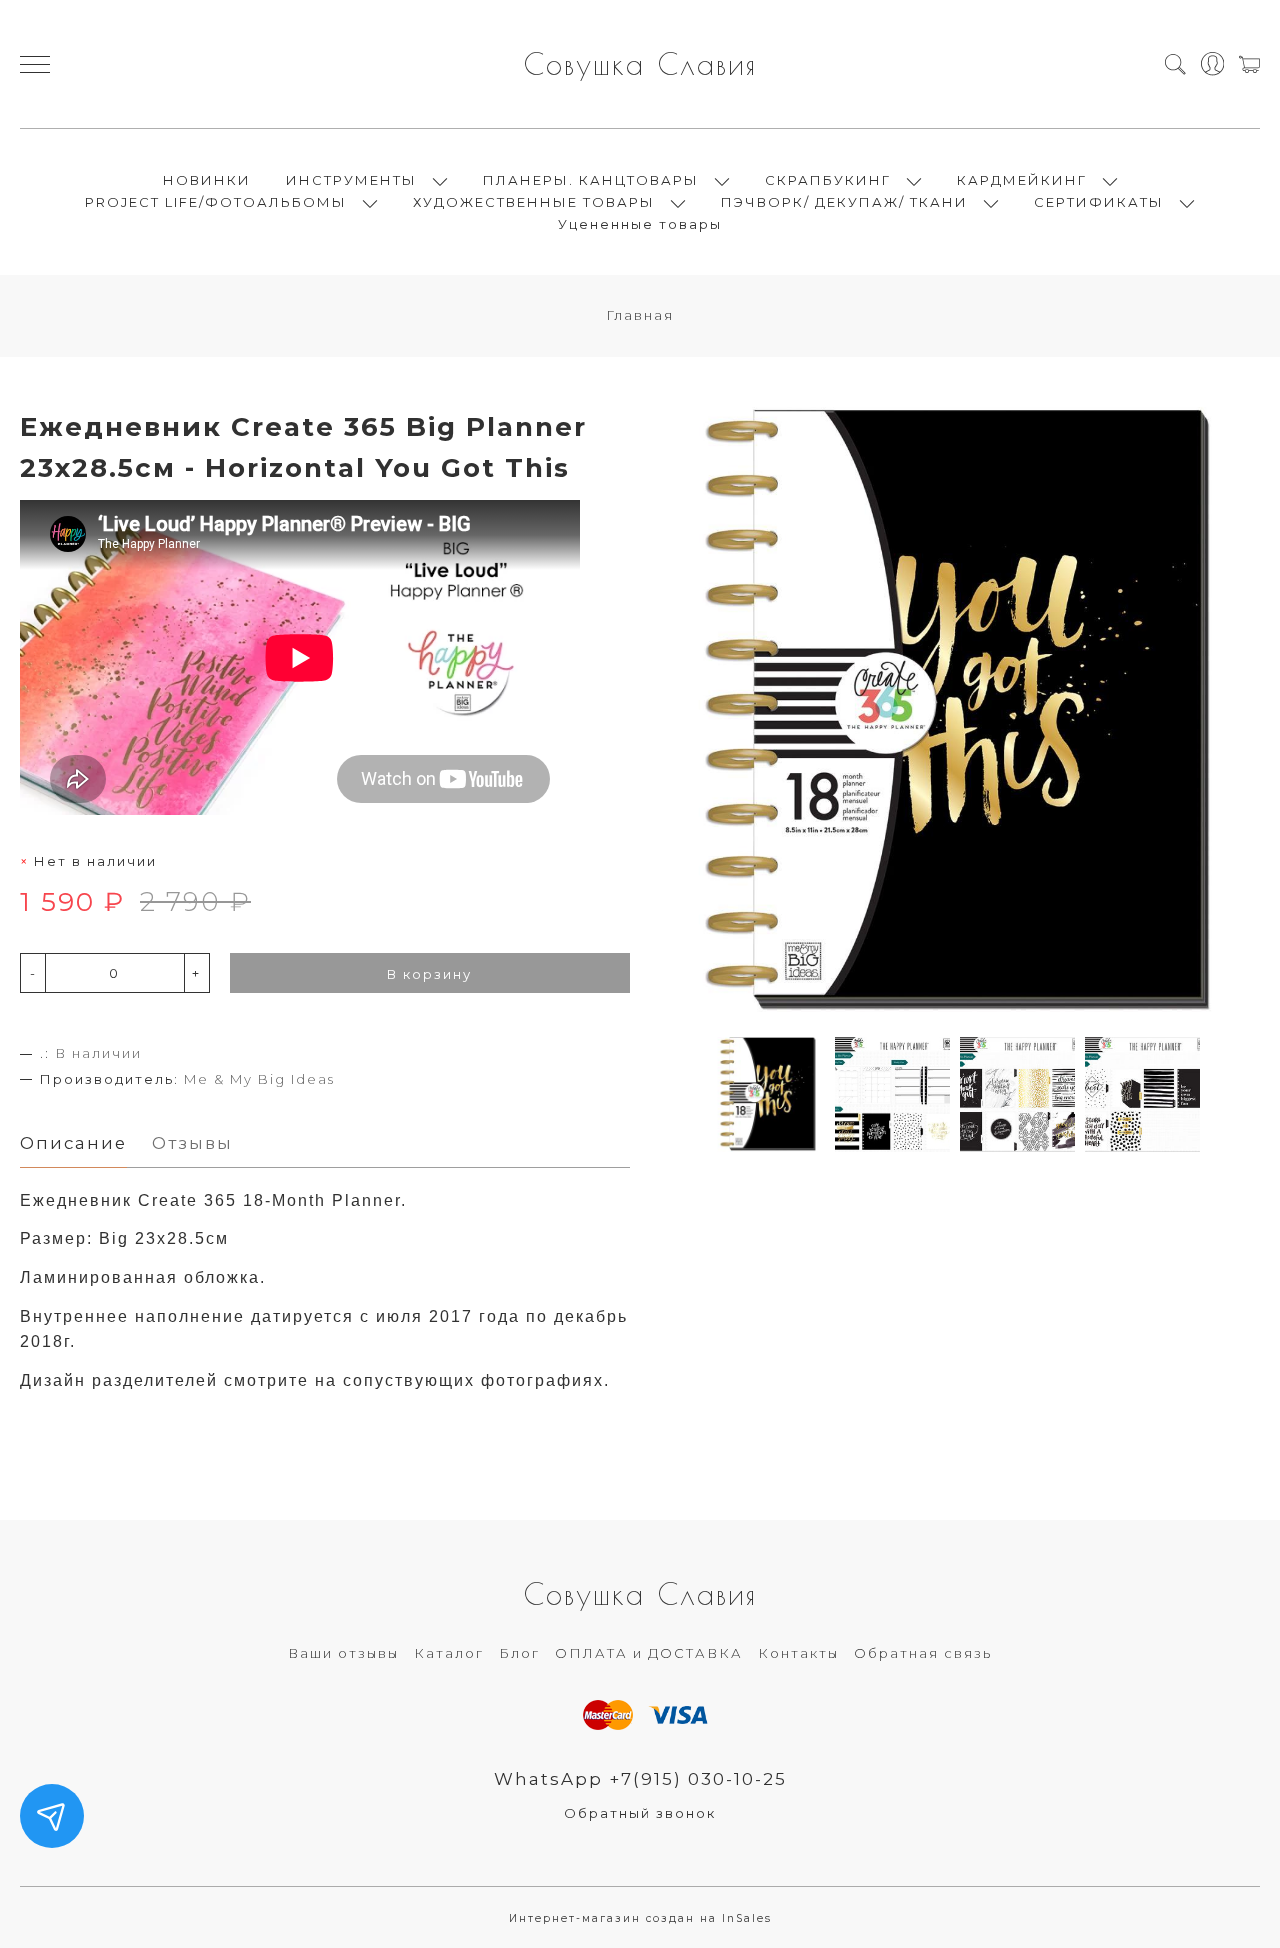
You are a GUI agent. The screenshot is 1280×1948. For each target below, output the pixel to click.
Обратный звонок (640, 1813)
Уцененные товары (640, 224)
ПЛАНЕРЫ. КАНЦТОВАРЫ (591, 180)
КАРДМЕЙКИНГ (1022, 180)
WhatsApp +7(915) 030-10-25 (640, 1779)
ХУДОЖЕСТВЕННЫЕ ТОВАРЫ (534, 202)
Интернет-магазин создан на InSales (640, 1918)
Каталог (449, 1653)
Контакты (798, 1653)
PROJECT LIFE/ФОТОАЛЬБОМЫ (216, 202)
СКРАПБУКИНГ (828, 180)
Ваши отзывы (343, 1653)
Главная (640, 315)
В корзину (429, 974)
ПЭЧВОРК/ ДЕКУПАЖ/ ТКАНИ (844, 202)
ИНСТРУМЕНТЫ (351, 180)
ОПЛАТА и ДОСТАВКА (649, 1653)
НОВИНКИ (207, 180)
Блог (519, 1653)
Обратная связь (923, 1653)
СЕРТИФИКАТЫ (1099, 202)
